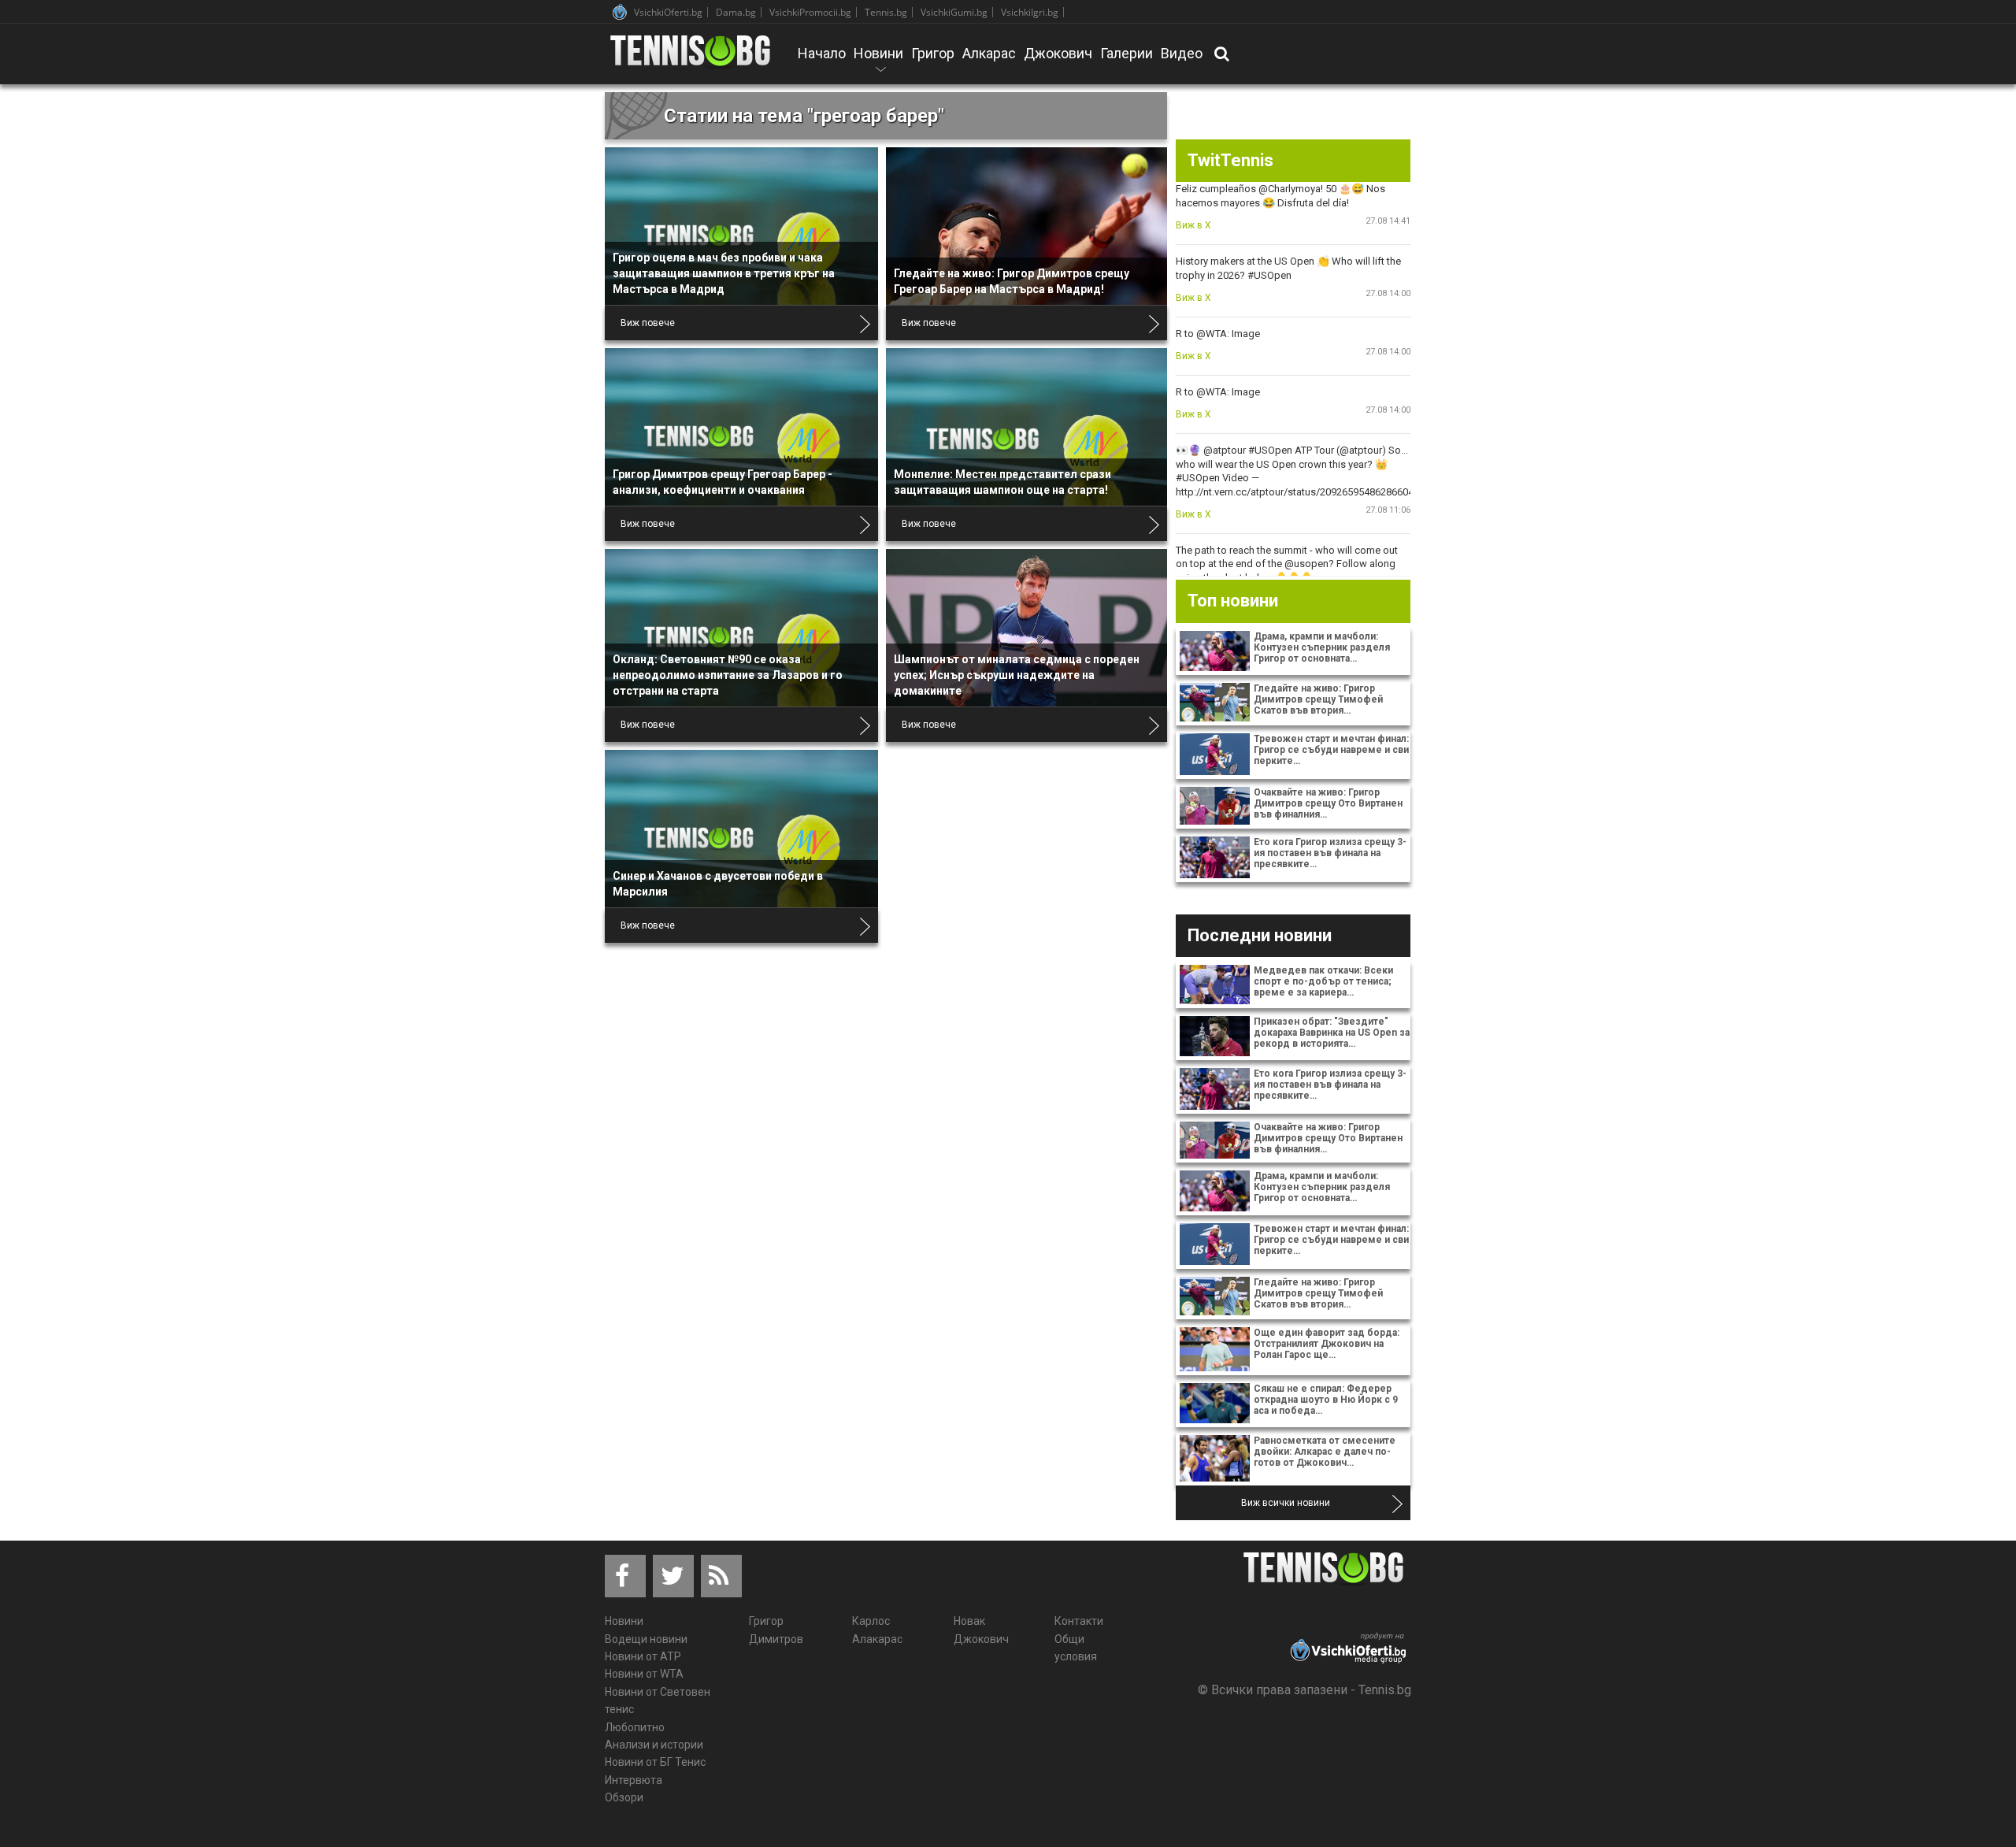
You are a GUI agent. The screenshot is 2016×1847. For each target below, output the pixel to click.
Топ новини (1233, 601)
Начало (822, 53)
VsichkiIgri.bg (1030, 12)
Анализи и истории (654, 1745)
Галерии (1127, 53)
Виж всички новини (1286, 1503)
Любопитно (635, 1727)
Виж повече (648, 323)
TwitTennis (1230, 160)
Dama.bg (736, 12)
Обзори (624, 1797)
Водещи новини (646, 1639)
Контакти (1079, 1621)
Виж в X (1193, 225)
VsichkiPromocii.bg (810, 12)
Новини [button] (878, 64)
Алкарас (989, 53)
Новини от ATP (643, 1656)
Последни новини (1260, 935)
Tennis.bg (886, 12)
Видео (1182, 53)
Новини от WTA (644, 1674)
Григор (933, 53)
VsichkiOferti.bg (668, 12)
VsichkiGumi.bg (954, 12)
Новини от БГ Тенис (655, 1762)
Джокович (1058, 53)
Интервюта (634, 1780)
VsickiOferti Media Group (620, 12)
